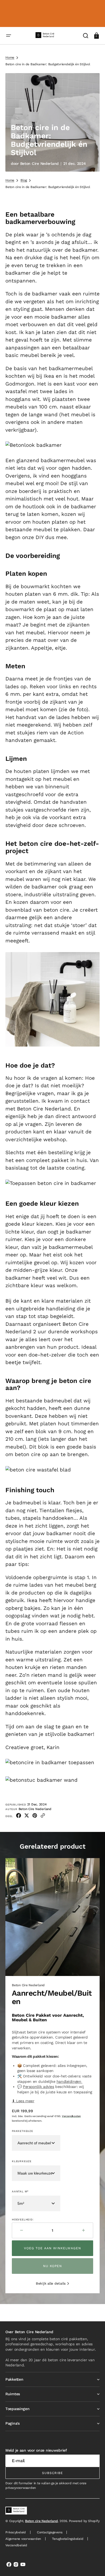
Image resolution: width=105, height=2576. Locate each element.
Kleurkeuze (22, 2161)
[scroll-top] (94, 2565)
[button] (9, 36)
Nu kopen (53, 2266)
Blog (24, 180)
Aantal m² (20, 2191)
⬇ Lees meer (23, 2101)
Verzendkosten (71, 2116)
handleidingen (69, 2081)
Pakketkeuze (22, 2131)
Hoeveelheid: (23, 2219)
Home (10, 57)
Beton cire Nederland (41, 2521)
